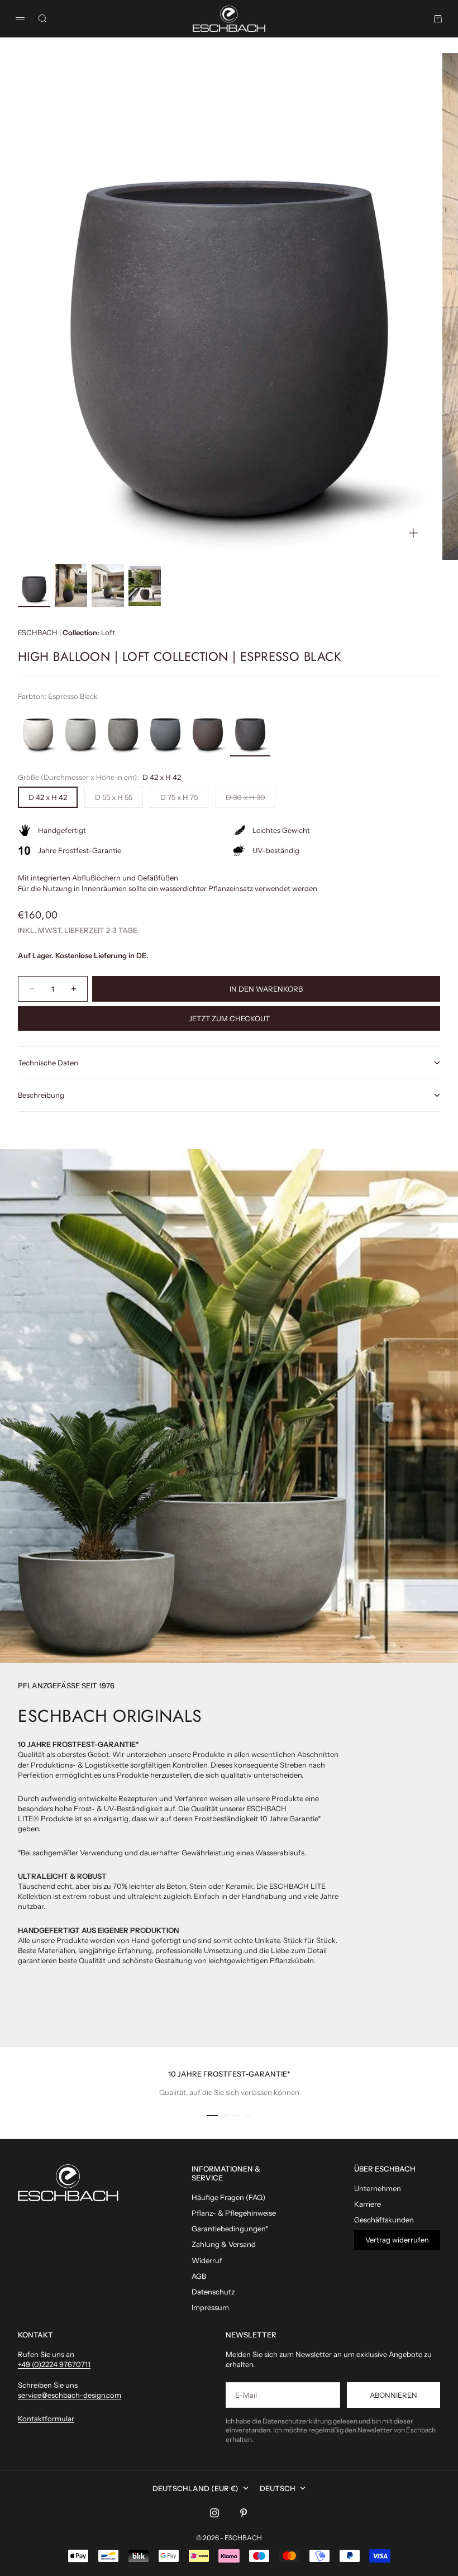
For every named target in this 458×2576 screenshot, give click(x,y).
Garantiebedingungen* (230, 2229)
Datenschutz (213, 2292)
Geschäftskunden (384, 2220)
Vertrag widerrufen (397, 2240)
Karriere (368, 2204)
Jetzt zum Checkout (229, 1018)
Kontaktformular (46, 2418)
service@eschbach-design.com (70, 2395)
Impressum (210, 2307)
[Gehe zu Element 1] (34, 586)
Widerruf (207, 2260)
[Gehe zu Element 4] (145, 586)
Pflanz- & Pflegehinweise (234, 2213)
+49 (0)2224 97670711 (54, 2364)
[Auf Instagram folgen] (214, 2513)
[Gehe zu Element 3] (108, 586)
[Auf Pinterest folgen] (244, 2513)
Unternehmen (378, 2188)
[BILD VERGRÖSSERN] (413, 533)
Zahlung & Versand (224, 2244)
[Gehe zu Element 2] (71, 586)
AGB (199, 2276)
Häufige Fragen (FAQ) (228, 2197)
